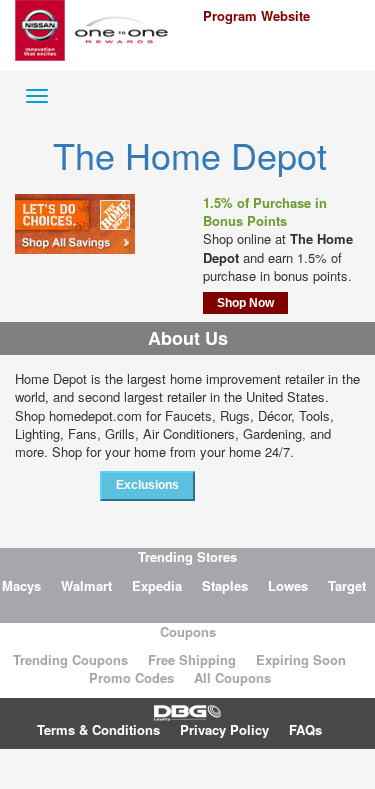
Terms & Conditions (98, 729)
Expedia (157, 585)
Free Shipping (192, 659)
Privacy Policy (224, 729)
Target (347, 585)
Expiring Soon (301, 659)
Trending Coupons (70, 659)
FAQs (305, 729)
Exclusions (147, 485)
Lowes (288, 585)
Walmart (86, 585)
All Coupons (232, 677)
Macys (21, 585)
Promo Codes (131, 677)
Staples (225, 585)
